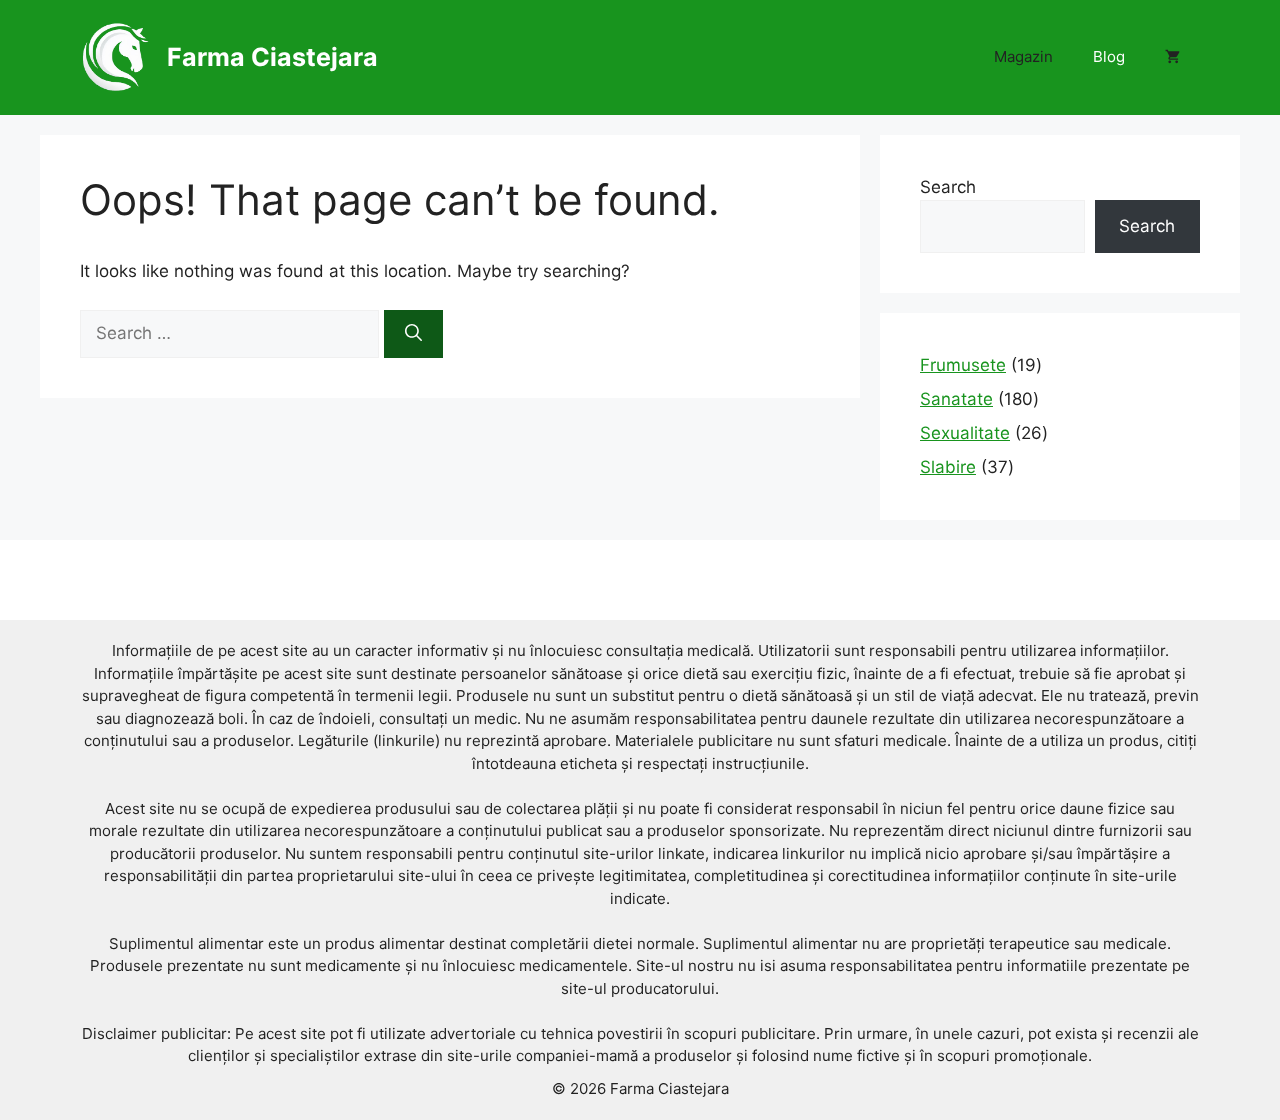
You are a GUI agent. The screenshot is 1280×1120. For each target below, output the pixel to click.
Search (948, 187)
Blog (1109, 56)
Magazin (1023, 56)
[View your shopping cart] (1172, 57)
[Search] (413, 334)
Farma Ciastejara (272, 57)
